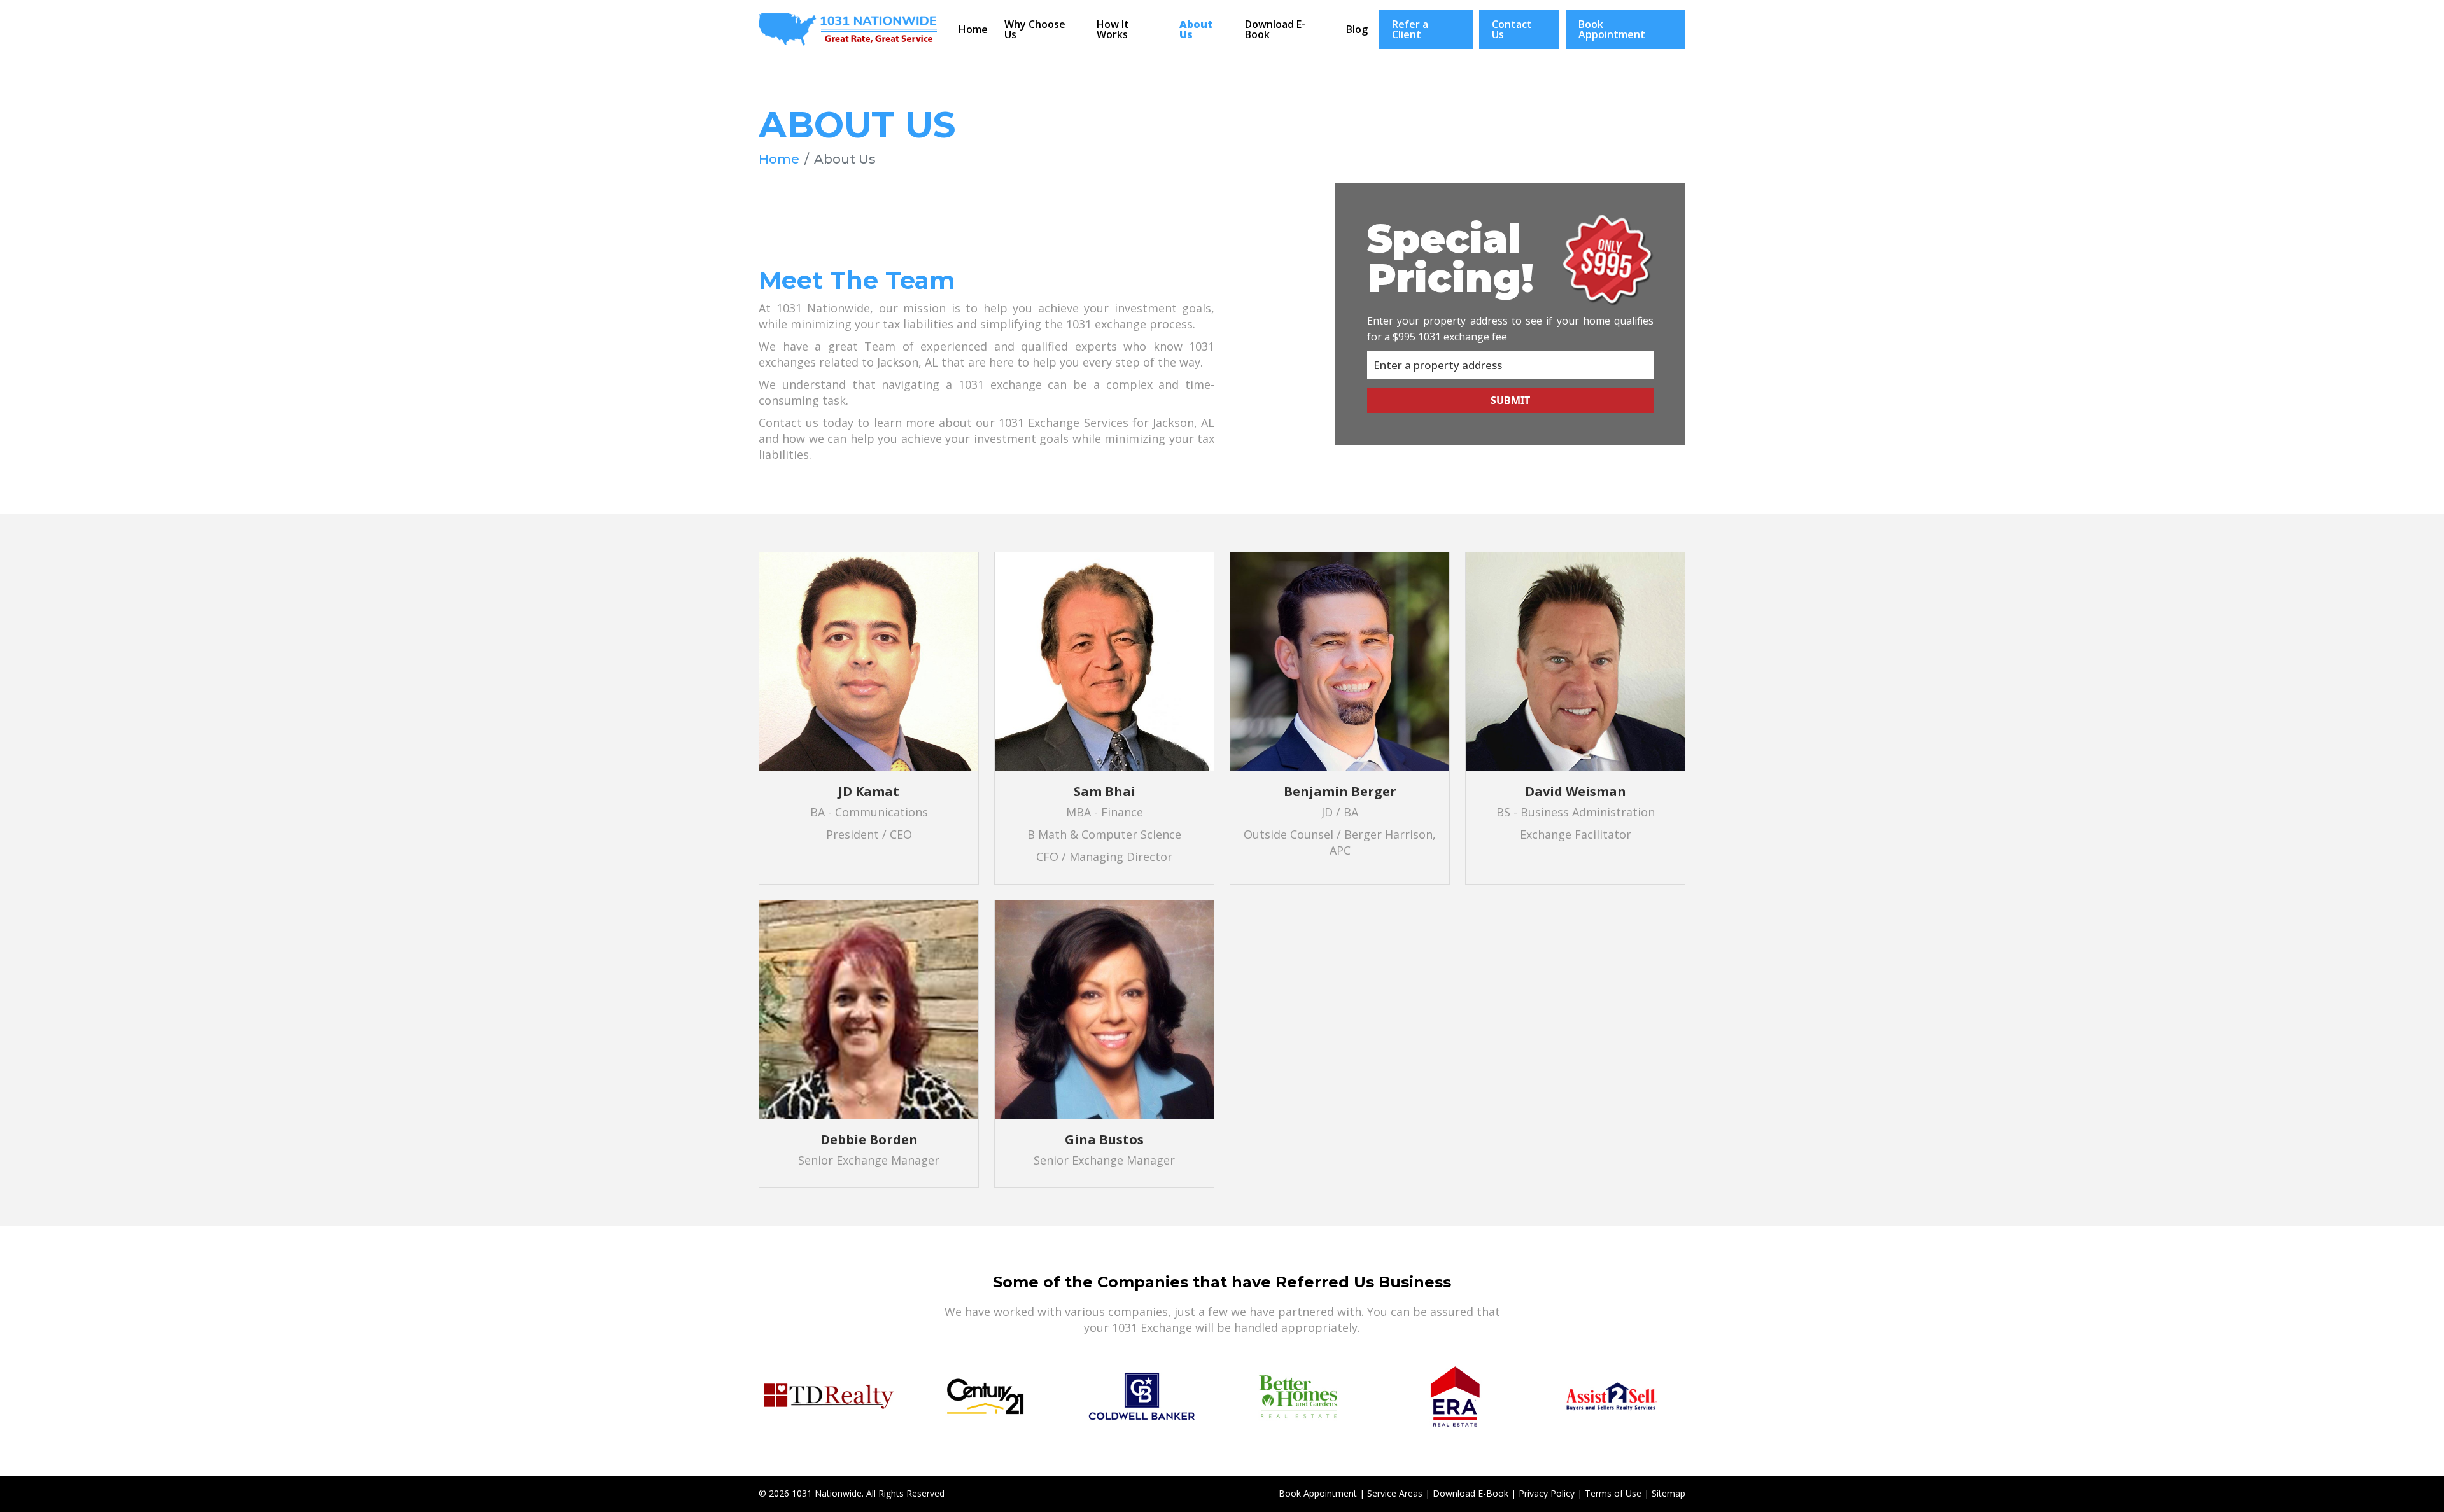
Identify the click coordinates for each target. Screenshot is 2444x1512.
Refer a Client (1410, 29)
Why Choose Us (1035, 29)
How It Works (1113, 29)
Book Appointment (1612, 29)
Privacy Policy (1547, 1493)
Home (973, 29)
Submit (1510, 400)
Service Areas (1395, 1493)
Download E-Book (1275, 29)
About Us (1196, 29)
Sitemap (1668, 1493)
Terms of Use (1613, 1493)
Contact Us (1512, 29)
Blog (1357, 29)
